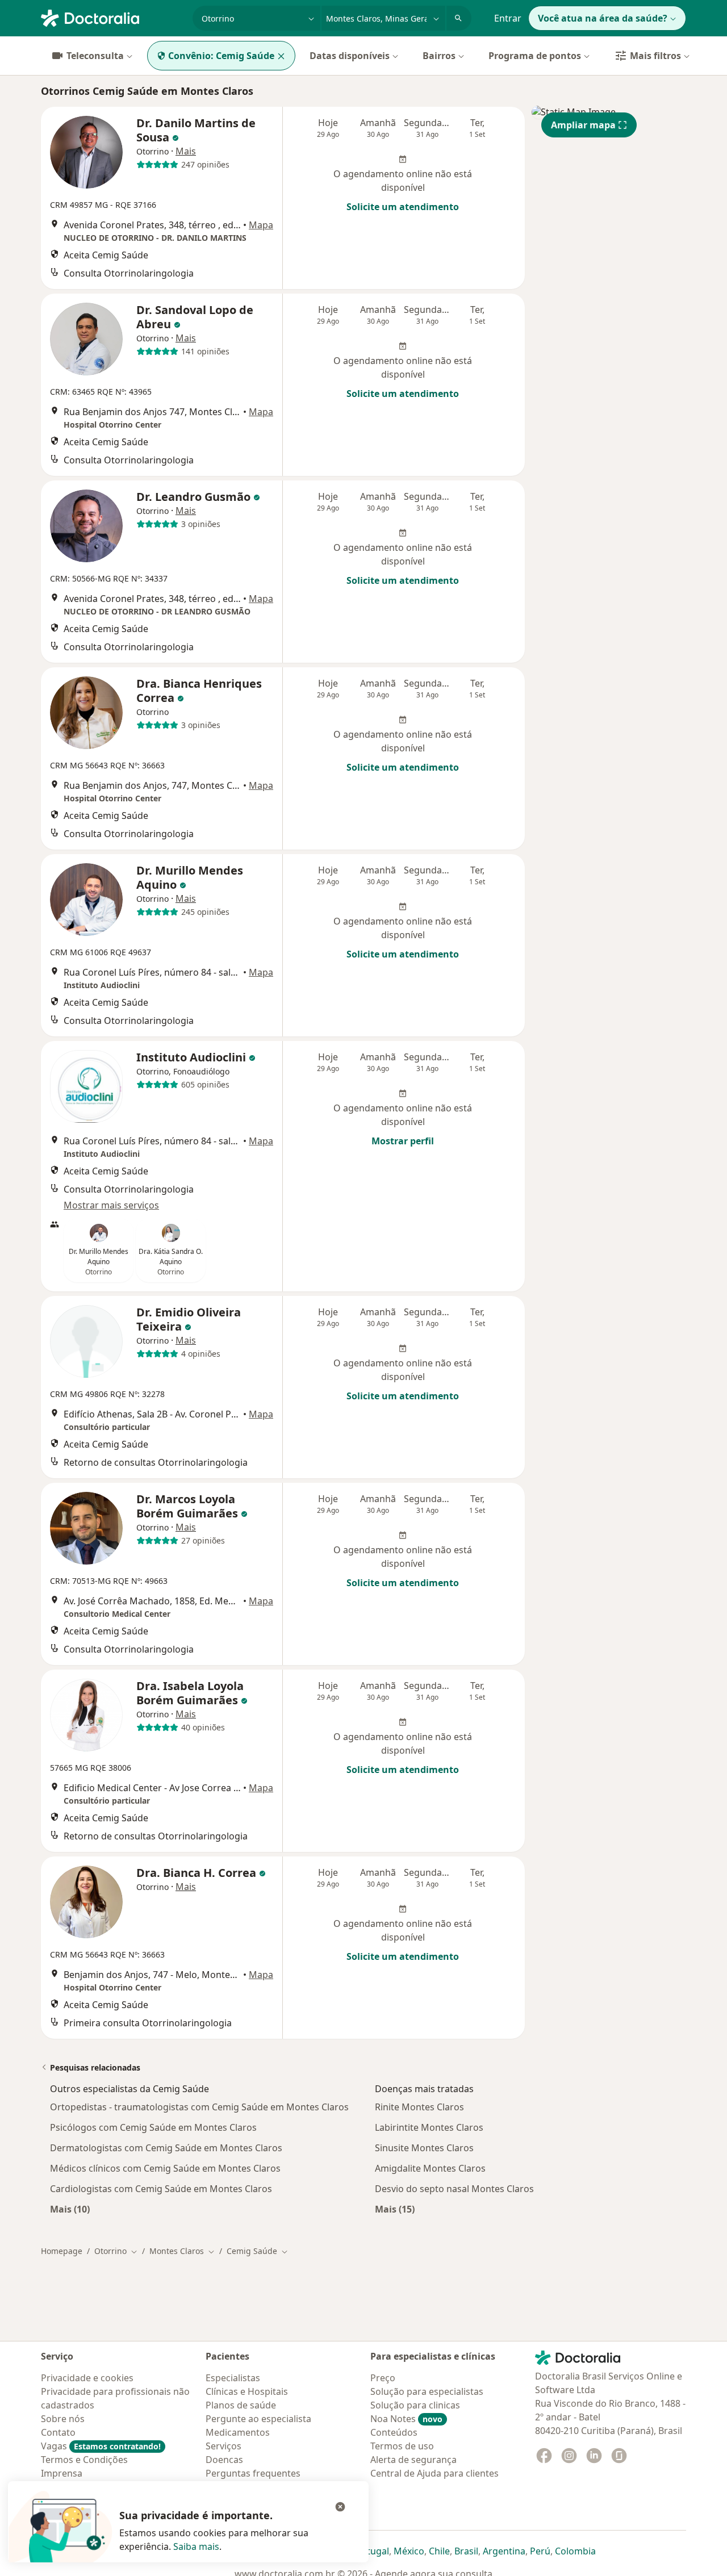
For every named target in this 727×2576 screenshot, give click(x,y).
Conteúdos (394, 2432)
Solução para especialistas (427, 2391)
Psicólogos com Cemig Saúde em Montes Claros (153, 2127)
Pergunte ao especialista (258, 2419)
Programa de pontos (535, 56)
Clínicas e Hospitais (247, 2391)
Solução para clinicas (415, 2405)
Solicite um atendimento (403, 207)
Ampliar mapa (583, 125)
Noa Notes (406, 2419)
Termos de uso (402, 2446)
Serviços (223, 2446)
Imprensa (62, 2473)
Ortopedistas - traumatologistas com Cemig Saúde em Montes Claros (199, 2107)
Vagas (101, 2446)
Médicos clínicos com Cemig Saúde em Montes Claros (165, 2168)
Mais (186, 151)
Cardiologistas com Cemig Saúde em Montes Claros (161, 2189)
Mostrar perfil (403, 1141)
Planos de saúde (241, 2405)
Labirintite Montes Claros (429, 2127)
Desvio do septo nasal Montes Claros (454, 2189)
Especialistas (233, 2378)
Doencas (224, 2460)
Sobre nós (63, 2419)
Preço (383, 2378)
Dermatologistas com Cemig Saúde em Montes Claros (166, 2148)
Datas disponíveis (350, 56)
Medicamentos (238, 2432)
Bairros (439, 56)
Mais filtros (655, 56)
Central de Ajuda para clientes (434, 2473)
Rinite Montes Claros (419, 2107)
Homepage (62, 2251)
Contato (58, 2432)
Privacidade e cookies (87, 2378)
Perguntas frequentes (253, 2473)
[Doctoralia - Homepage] (112, 17)
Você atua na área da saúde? (603, 18)
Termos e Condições (84, 2460)
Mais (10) (70, 2209)
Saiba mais (196, 2546)
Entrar (508, 18)
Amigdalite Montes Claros (430, 2168)
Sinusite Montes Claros (424, 2148)
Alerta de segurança (413, 2460)
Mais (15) (395, 2209)
